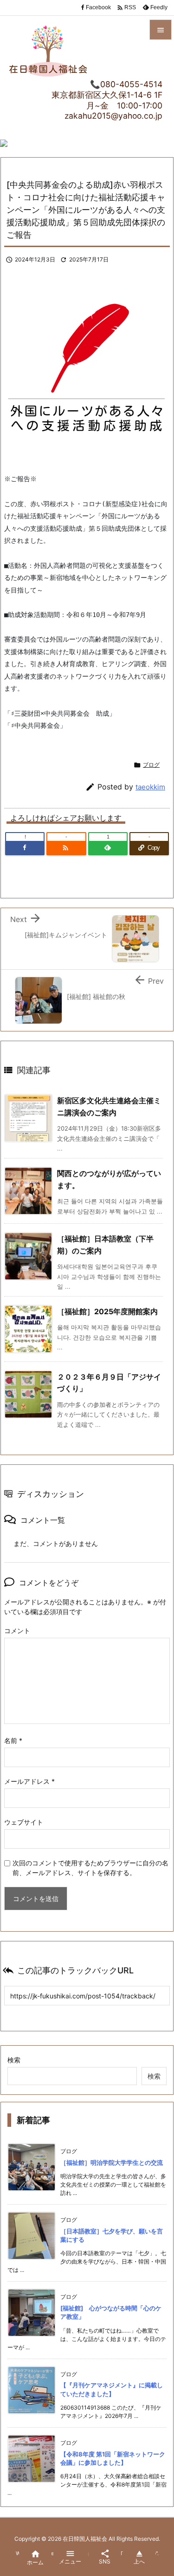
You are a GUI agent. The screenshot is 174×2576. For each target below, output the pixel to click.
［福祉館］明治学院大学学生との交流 (112, 2163)
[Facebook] (25, 848)
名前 (13, 1740)
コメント (17, 1631)
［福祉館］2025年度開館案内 (107, 1311)
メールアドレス (29, 1781)
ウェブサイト (24, 1822)
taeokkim (150, 787)
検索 (14, 2060)
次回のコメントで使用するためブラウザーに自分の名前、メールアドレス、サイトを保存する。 (90, 1868)
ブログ (151, 765)
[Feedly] (108, 848)
